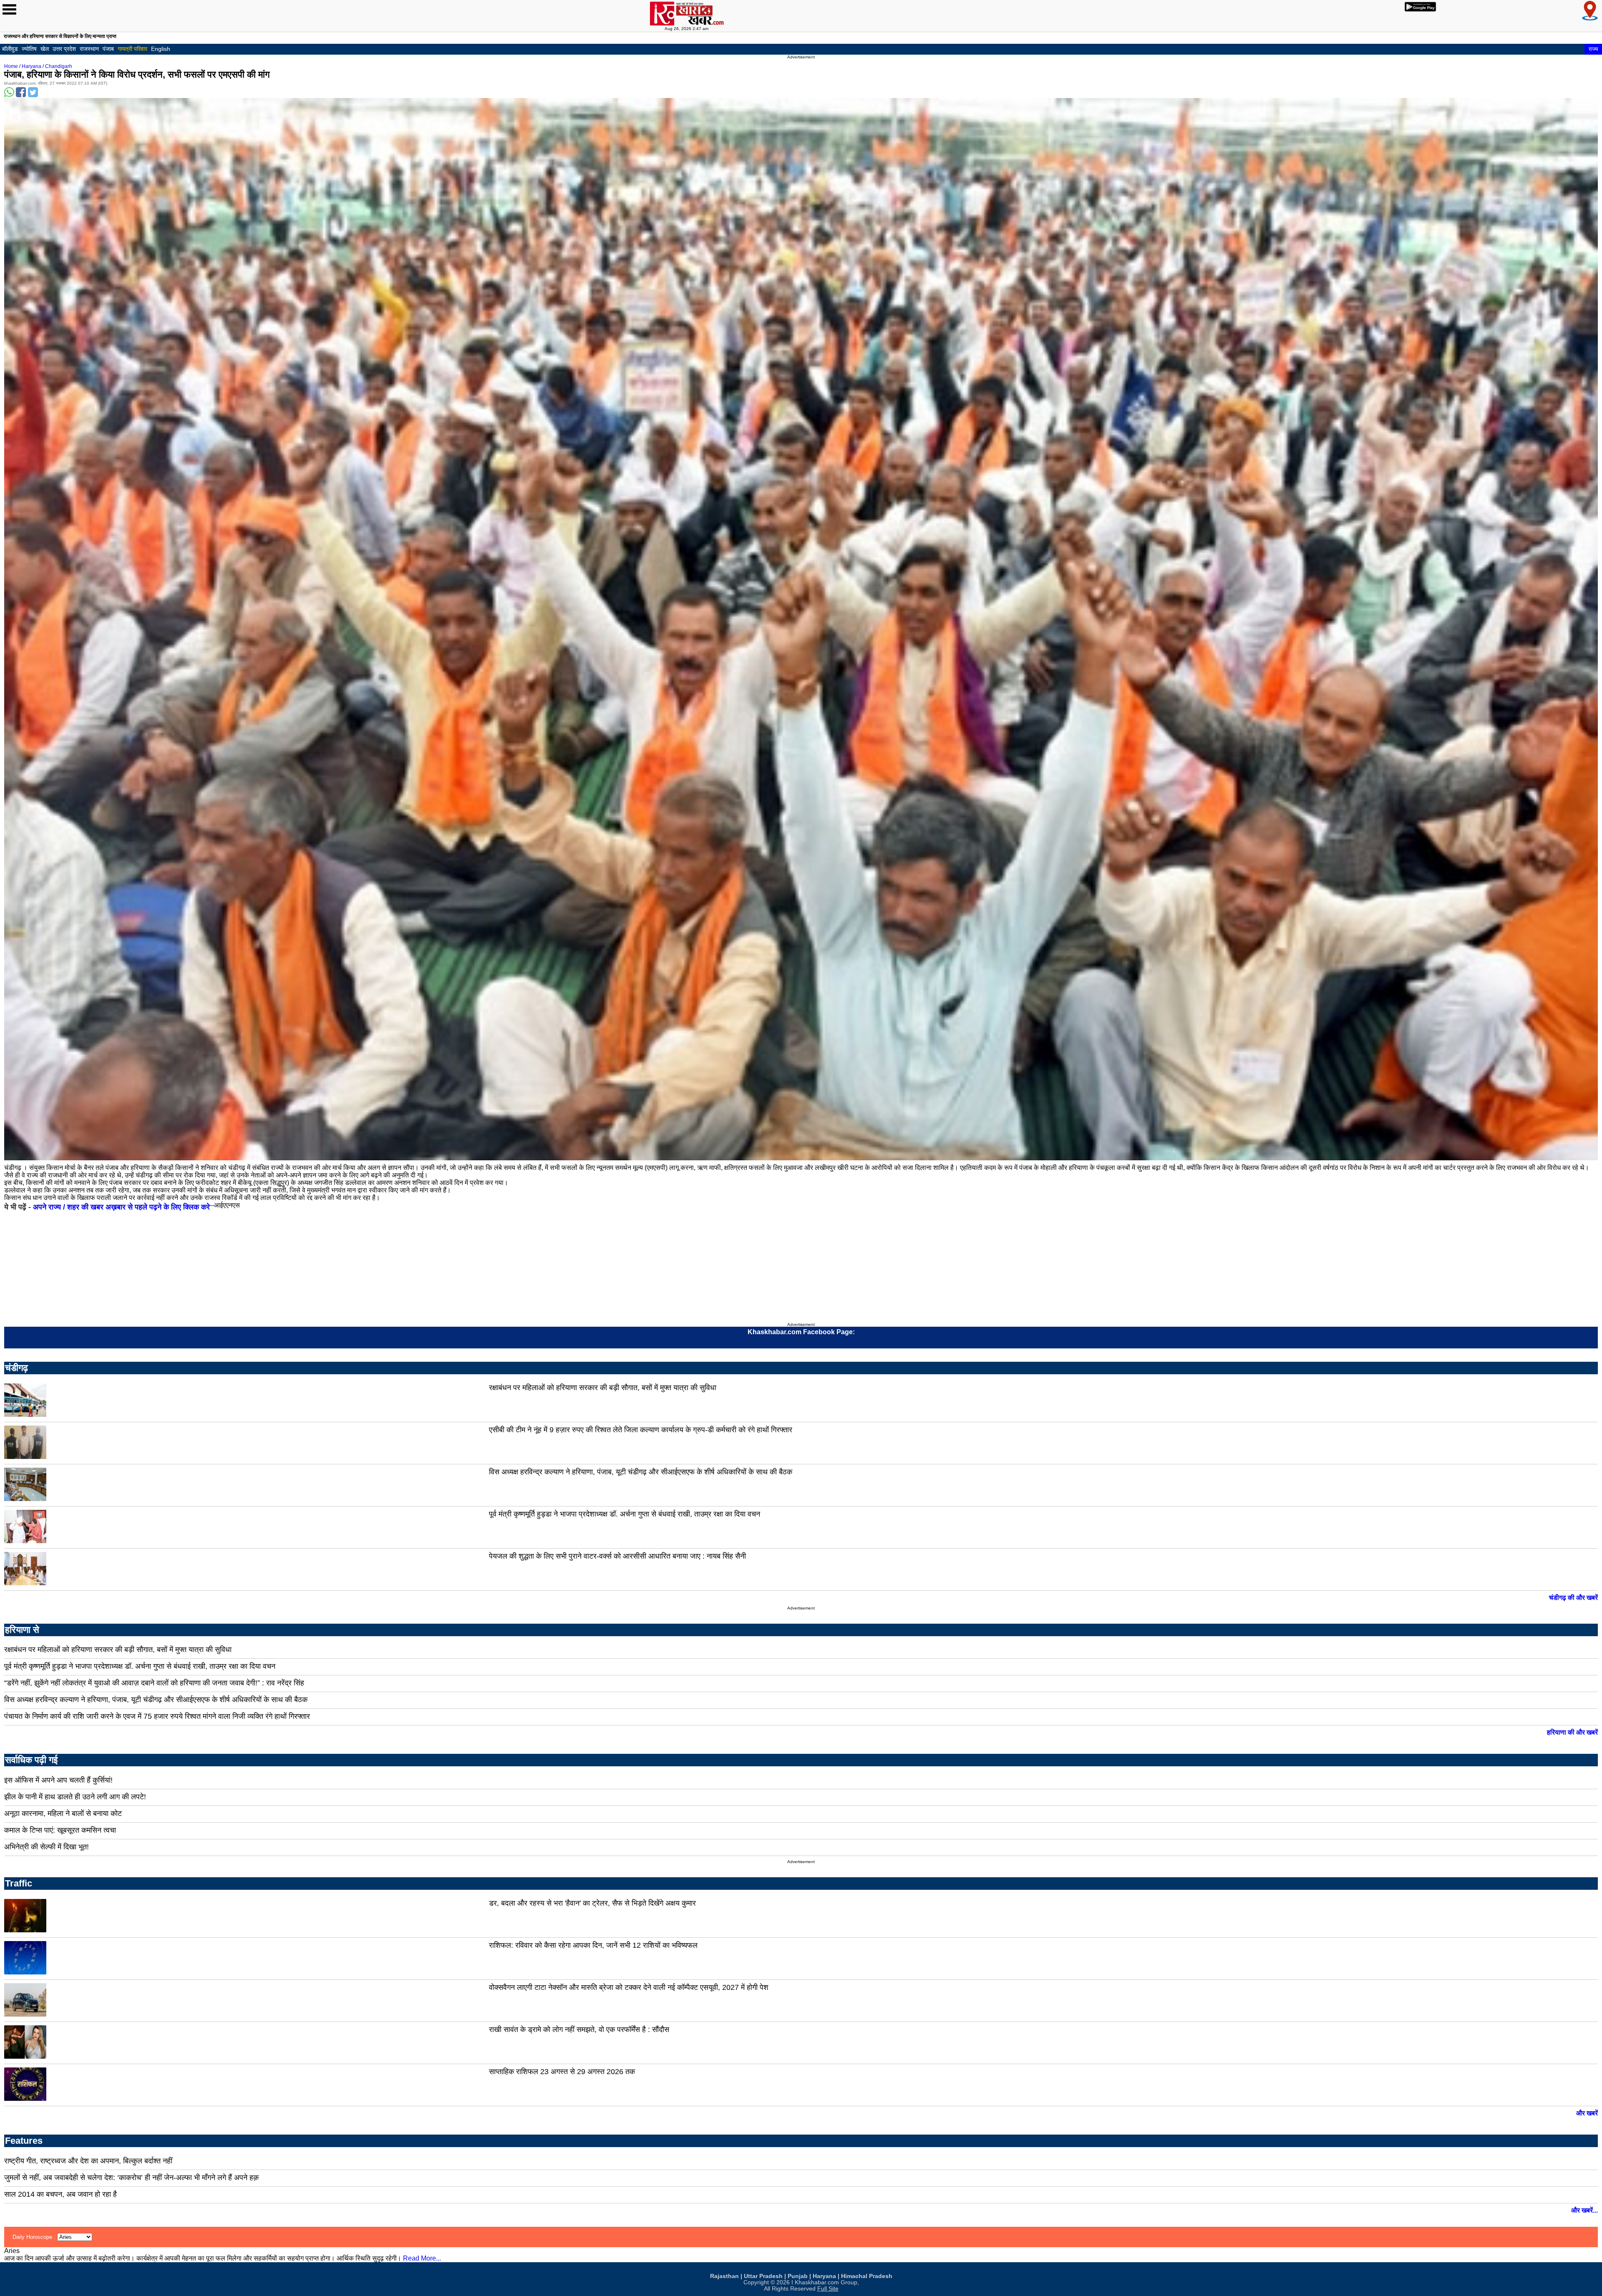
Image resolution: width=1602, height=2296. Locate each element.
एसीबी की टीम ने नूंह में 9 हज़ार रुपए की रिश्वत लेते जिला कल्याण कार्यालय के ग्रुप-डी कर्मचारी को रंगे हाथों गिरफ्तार (641, 1430)
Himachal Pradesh (867, 2276)
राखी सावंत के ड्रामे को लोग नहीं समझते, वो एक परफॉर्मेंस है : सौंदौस (579, 2029)
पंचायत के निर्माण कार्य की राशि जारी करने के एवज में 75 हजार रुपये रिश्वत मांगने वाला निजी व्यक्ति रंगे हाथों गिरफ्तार (157, 1716)
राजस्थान (89, 49)
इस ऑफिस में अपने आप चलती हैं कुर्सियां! (58, 1780)
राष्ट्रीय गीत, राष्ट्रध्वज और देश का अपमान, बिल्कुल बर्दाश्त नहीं (88, 2161)
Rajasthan (724, 2276)
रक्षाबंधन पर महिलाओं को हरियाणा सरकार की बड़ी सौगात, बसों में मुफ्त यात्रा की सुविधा (603, 1388)
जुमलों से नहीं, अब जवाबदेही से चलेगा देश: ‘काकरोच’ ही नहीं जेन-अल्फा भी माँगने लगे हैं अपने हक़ (131, 2178)
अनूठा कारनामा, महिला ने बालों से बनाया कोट (63, 1813)
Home (11, 66)
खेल (45, 49)
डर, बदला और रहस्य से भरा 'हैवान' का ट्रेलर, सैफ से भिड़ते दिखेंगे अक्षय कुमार (592, 1903)
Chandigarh (59, 66)
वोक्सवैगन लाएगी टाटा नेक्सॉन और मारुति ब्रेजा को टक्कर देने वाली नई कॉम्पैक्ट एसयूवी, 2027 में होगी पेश (629, 1987)
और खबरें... (1584, 2210)
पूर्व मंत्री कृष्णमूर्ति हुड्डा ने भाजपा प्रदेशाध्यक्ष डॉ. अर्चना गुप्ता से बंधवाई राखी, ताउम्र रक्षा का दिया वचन (625, 1514)
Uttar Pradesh (763, 2276)
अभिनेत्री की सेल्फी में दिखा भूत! (47, 1847)
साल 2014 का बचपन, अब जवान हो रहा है (60, 2194)
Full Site (828, 2289)
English (161, 49)
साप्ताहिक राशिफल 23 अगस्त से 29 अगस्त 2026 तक (562, 2072)
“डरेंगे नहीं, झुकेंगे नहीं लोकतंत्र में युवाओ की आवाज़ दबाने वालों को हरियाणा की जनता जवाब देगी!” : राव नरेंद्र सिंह (154, 1683)
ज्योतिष (29, 49)
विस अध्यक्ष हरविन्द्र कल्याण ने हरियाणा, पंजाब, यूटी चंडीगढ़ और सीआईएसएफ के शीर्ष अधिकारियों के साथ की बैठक (641, 1472)
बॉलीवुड (10, 49)
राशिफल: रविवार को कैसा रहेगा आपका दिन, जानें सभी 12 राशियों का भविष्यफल (593, 1945)
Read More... (422, 2258)
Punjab (798, 2276)
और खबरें (1587, 2113)
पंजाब (108, 49)
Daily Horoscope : (35, 2237)
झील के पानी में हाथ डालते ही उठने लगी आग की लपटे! (75, 1797)
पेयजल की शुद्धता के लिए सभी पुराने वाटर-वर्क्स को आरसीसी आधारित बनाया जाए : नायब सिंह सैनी (617, 1556)
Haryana (31, 66)
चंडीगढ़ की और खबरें (1573, 1598)
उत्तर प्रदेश (64, 49)
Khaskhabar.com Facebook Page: (801, 1332)
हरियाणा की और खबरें (1572, 1732)
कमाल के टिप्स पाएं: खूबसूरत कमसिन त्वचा (60, 1830)
